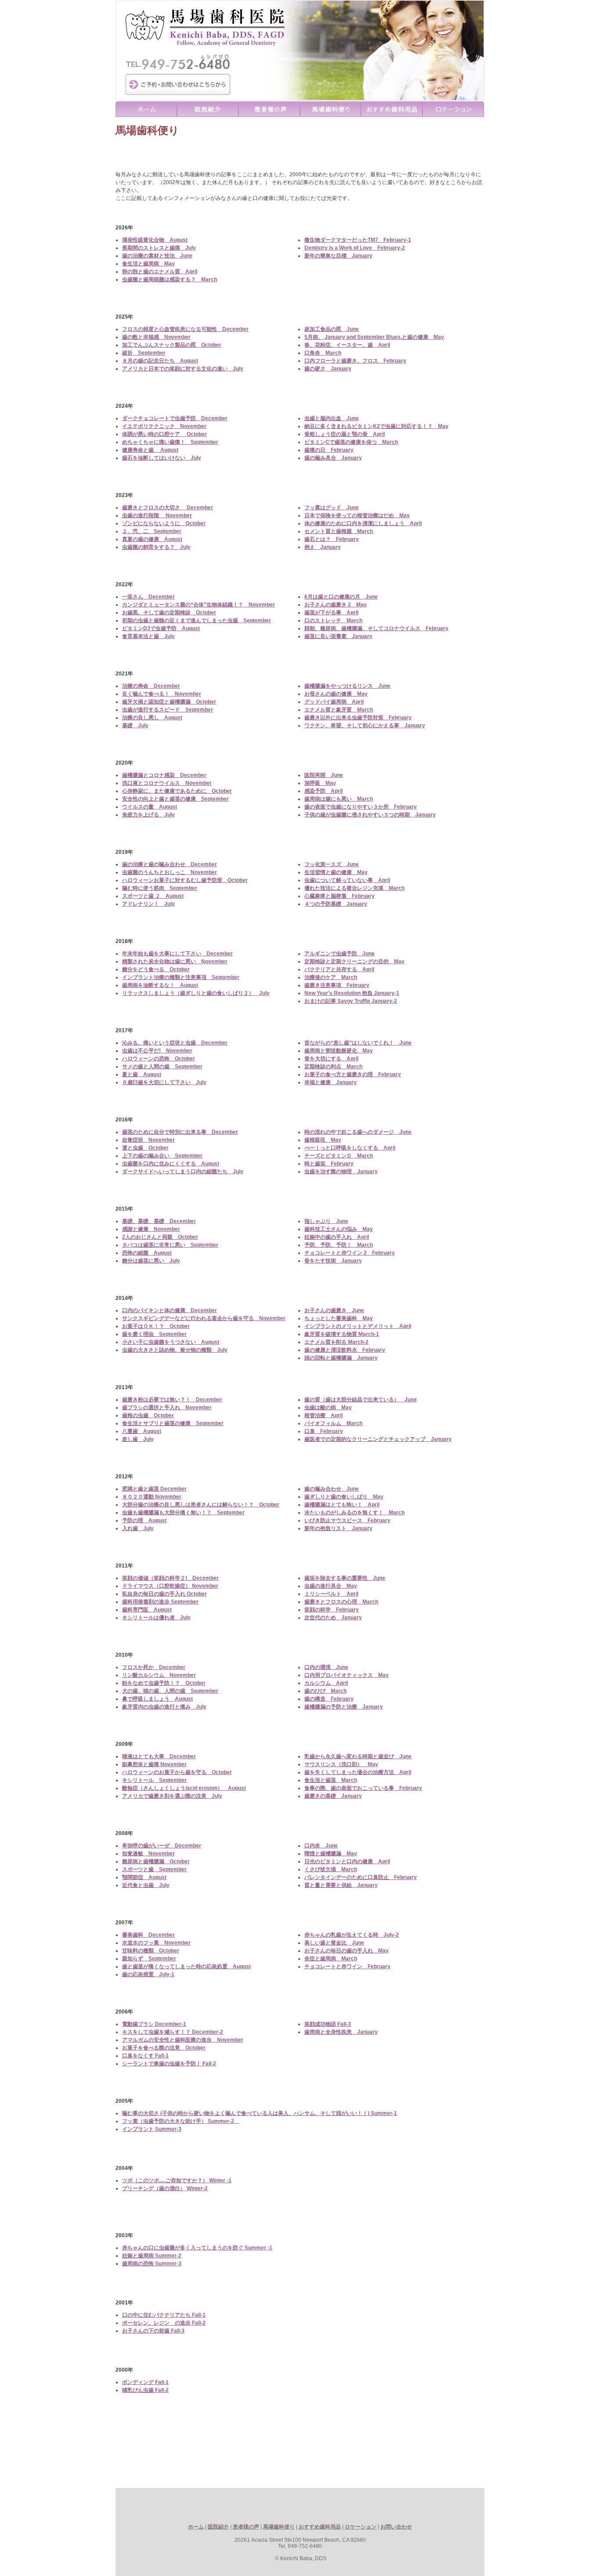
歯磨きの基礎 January (333, 1796)
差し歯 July (138, 1439)
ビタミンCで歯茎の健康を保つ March (351, 442)
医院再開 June (324, 775)
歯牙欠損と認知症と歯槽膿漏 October (169, 702)
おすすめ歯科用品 (320, 2527)
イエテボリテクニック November (164, 426)
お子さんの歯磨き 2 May (336, 605)
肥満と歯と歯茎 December (154, 1489)
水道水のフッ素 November (156, 1943)
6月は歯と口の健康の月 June (341, 597)
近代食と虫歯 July (146, 1885)
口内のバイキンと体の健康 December (170, 1310)
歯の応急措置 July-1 (148, 1974)
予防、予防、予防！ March (339, 1245)
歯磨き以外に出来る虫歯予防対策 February (358, 718)
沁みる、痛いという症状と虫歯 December (175, 1043)
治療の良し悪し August (152, 718)
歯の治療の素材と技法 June (157, 256)
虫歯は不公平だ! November (157, 1051)
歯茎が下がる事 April (331, 613)
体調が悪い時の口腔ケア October (164, 434)
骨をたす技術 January (333, 1261)
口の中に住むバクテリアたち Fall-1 (164, 2315)
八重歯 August (142, 1431)
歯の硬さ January (328, 369)
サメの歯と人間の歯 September (162, 1067)
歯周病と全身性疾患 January (341, 2032)
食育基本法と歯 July (148, 636)
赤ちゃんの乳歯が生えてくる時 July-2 (352, 1935)
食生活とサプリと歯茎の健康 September (173, 1423)
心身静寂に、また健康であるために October (177, 791)
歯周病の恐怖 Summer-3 (152, 2264)
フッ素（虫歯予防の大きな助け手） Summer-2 (181, 2121)
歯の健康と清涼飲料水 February (345, 1350)
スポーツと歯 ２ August (153, 896)
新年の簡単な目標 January (338, 256)
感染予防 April (323, 791)
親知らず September (149, 1959)
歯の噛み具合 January (333, 458)
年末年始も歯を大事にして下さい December (177, 954)
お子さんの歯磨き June (334, 1310)
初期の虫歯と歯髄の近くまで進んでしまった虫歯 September (197, 620)
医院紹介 (218, 2527)
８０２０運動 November (152, 1497)
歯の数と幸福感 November (156, 337)
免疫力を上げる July (148, 815)
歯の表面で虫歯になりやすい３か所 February (361, 807)
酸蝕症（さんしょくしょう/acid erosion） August (184, 1788)
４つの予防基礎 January (336, 904)
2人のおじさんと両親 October (160, 1237)
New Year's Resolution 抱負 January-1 (352, 993)
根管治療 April (323, 1415)
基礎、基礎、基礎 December (159, 1221)
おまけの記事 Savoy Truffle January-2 (351, 1001)
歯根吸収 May (323, 1140)
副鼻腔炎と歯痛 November (154, 1764)
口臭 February (324, 1431)
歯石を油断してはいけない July (162, 458)
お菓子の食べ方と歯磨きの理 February (353, 1074)
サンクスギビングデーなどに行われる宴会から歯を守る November (204, 1318)
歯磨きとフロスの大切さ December (168, 508)
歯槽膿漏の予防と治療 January (344, 1707)
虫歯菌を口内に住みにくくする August (171, 1164)
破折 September (144, 353)
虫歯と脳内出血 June (332, 418)
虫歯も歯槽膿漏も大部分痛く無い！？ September (183, 1513)
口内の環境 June (326, 1667)
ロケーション (361, 2527)
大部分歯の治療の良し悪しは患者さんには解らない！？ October (201, 1505)
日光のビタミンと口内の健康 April (347, 1861)
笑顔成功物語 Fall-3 (328, 2024)
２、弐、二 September (152, 531)
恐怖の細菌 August (147, 1253)
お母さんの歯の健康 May (336, 694)
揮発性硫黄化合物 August (155, 240)
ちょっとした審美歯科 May (339, 1318)
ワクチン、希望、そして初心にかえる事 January (365, 726)
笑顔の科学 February (332, 1610)
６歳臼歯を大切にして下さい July (164, 1082)
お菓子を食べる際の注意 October (164, 2048)
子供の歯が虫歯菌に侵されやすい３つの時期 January (370, 815)
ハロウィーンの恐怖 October (159, 1059)
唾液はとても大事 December (159, 1756)
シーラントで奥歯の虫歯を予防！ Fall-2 (169, 2064)
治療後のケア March (331, 977)
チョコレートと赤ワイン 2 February (350, 1253)
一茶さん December (148, 597)
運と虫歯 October (145, 1148)
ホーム (196, 2527)
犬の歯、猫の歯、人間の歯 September (170, 1691)
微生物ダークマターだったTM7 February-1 (358, 240)
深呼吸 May (320, 783)
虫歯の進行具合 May (331, 1586)
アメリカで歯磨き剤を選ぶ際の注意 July (172, 1796)
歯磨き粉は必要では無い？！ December (172, 1400)
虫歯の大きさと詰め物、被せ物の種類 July (175, 1350)
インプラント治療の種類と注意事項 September (181, 977)
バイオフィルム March (333, 1423)
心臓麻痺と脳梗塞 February (340, 896)
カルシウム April (326, 1683)
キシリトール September (154, 1780)
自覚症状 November (148, 1140)
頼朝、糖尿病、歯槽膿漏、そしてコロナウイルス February (376, 628)
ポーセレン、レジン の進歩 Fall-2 (164, 2323)
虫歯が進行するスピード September (168, 710)
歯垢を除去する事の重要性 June (345, 1578)
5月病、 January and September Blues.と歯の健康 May (374, 337)
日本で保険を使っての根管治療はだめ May (357, 515)
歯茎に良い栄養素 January (338, 636)
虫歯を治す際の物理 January (341, 1172)
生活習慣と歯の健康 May (336, 872)
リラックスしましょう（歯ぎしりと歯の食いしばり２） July (196, 993)
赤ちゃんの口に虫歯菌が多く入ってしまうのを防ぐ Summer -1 (197, 2248)
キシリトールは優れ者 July (156, 1618)
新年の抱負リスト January (338, 1528)
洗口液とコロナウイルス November (167, 783)
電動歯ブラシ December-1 (154, 2024)
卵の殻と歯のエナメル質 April (160, 272)
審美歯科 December (148, 1935)
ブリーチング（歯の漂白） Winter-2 (165, 2188)
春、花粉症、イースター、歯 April (347, 345)
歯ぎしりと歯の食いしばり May (344, 1497)
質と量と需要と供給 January (341, 1885)
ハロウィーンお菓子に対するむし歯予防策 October (185, 880)
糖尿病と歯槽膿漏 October (156, 1861)
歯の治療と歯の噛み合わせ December (170, 864)
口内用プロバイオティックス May (347, 1675)
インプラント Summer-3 (152, 2129)
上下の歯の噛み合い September (162, 1156)
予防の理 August (144, 1520)
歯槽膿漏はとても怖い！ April (342, 1505)
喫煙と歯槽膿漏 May (331, 1854)
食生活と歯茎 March (331, 1780)
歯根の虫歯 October (148, 1415)
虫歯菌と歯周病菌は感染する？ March (170, 279)
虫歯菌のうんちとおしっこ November (170, 872)
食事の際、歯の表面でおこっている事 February (363, 1788)
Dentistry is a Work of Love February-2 (355, 248)
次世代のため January (333, 1618)
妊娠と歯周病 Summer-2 (152, 2256)
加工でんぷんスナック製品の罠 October (172, 345)
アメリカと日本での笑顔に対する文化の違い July (183, 369)
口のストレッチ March (333, 620)
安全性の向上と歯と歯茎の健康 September (175, 799)
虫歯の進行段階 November (157, 515)
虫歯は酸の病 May (328, 1408)
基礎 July (135, 726)
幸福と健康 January (331, 1082)
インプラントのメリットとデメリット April (358, 1326)
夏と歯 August (142, 1074)
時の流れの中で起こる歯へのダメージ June (358, 1132)
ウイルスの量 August (150, 807)
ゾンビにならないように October (164, 523)
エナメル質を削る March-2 (336, 1342)
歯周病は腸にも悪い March (339, 799)
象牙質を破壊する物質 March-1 (342, 1334)
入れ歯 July (138, 1528)
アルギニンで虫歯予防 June (340, 954)
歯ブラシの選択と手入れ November (167, 1408)
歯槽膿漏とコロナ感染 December (164, 775)
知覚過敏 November (148, 1854)
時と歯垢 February (329, 1164)
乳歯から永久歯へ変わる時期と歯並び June (358, 1756)
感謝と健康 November (151, 1229)
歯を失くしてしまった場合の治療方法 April (358, 1772)
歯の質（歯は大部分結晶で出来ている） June (361, 1400)
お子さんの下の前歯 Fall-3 (153, 2331)
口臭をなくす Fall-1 (145, 2056)
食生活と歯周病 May (148, 264)
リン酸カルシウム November (159, 1675)
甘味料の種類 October (151, 1951)
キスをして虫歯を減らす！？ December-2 (173, 2032)
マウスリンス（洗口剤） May (341, 1764)
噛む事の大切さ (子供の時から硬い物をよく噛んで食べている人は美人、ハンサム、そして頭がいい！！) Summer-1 (260, 2113)
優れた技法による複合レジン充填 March (354, 888)
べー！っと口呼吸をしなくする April (350, 1148)
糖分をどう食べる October (156, 969)
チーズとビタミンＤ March (339, 1156)
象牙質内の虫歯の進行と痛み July (164, 1707)
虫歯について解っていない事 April (347, 880)
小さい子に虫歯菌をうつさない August (171, 1342)
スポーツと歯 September (154, 1869)
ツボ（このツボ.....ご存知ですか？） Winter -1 (177, 2181)
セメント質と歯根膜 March (339, 531)
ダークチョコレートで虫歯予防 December (175, 418)
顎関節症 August (144, 1877)
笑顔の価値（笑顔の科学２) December (170, 1578)
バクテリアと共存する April (339, 969)
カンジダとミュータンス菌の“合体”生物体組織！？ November (199, 605)
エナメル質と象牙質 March (339, 710)
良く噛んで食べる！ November (162, 694)
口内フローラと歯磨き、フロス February (355, 361)
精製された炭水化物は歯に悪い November (175, 961)
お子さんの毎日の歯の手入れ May (347, 1951)
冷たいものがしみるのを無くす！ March (354, 1513)
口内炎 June (321, 1846)
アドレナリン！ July (148, 904)
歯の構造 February (329, 1699)
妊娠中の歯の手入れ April (337, 1237)
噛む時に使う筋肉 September (160, 888)
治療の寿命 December (151, 686)
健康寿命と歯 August (150, 450)
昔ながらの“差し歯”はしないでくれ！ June (358, 1043)
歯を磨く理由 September (154, 1334)
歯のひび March (325, 1691)
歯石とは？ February (332, 539)
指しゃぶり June (326, 1221)
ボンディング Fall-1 (145, 2382)
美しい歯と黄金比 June (334, 1943)
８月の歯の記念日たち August (160, 361)
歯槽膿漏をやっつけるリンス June (347, 686)
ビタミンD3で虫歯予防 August (161, 628)
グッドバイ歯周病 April (334, 702)
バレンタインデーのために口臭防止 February (361, 1877)
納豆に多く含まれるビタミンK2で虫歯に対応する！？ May (376, 426)
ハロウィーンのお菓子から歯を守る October (177, 1772)
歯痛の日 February (329, 450)
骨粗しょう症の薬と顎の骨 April (345, 434)
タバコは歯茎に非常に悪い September (170, 1245)
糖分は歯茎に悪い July (151, 1261)
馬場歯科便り (279, 2527)
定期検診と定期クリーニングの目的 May (354, 961)
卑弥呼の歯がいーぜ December (162, 1846)
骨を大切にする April (331, 1059)
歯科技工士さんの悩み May (339, 1229)
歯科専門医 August (147, 1610)
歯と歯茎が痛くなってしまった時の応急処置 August (186, 1966)
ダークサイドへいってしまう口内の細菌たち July (183, 1172)
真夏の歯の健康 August (152, 539)
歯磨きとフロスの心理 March (341, 1602)
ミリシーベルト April (331, 1594)
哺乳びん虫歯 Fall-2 (145, 2390)
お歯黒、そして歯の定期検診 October (169, 613)
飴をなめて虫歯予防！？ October (164, 1683)
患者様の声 (246, 2527)
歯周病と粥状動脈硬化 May (339, 1051)
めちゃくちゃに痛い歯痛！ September (170, 442)
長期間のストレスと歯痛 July (159, 248)
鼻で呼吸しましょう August (157, 1699)
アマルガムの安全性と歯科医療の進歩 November (183, 2040)
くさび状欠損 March (331, 1869)
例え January (323, 547)
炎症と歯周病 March (331, 1959)
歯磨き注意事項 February (337, 985)
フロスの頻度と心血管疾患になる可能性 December (185, 329)
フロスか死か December (154, 1667)
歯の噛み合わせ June (332, 1489)
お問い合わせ (396, 2527)
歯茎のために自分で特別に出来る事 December (180, 1132)
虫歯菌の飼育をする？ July (156, 547)
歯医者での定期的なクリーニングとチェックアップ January (378, 1439)
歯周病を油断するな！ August (160, 985)
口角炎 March (323, 353)
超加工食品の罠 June (332, 329)
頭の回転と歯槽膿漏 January (341, 1358)
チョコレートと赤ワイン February (347, 1966)
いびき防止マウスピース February (347, 1520)
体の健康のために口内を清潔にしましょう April (363, 523)
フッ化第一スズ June (332, 864)
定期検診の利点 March (333, 1067)
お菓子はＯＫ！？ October (156, 1326)
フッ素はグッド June (332, 508)
